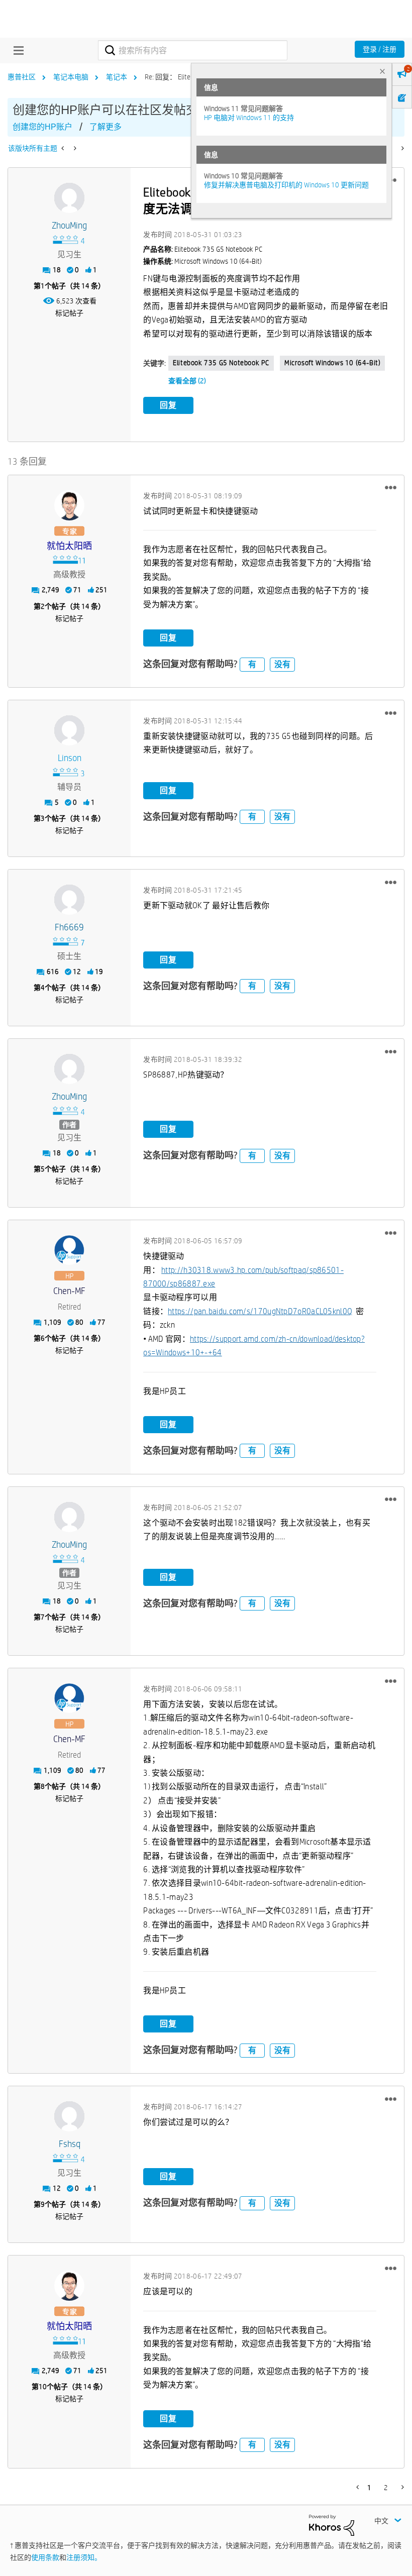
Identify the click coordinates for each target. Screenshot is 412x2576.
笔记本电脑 (71, 77)
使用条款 (45, 2557)
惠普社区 (22, 77)
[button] (391, 488)
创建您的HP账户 (42, 127)
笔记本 (117, 77)
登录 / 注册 (380, 49)
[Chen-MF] (69, 1250)
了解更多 (106, 127)
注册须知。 (84, 2557)
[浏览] (16, 50)
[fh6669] (69, 900)
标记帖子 (69, 313)
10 (43, 2387)
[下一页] (402, 148)
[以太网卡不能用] (74, 148)
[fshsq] (69, 2116)
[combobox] (192, 50)
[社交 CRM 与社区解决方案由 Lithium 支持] (332, 2524)
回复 (168, 405)
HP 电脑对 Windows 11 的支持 (249, 118)
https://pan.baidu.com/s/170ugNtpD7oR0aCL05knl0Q (260, 1311)
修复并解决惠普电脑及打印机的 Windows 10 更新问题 (286, 185)
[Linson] (69, 730)
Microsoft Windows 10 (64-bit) (332, 363)
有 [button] (252, 664)
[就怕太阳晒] (69, 505)
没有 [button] (282, 664)
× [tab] (382, 71)
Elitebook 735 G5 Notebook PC (221, 363)
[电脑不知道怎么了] (64, 148)
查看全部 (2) (187, 381)
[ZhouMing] (69, 198)
